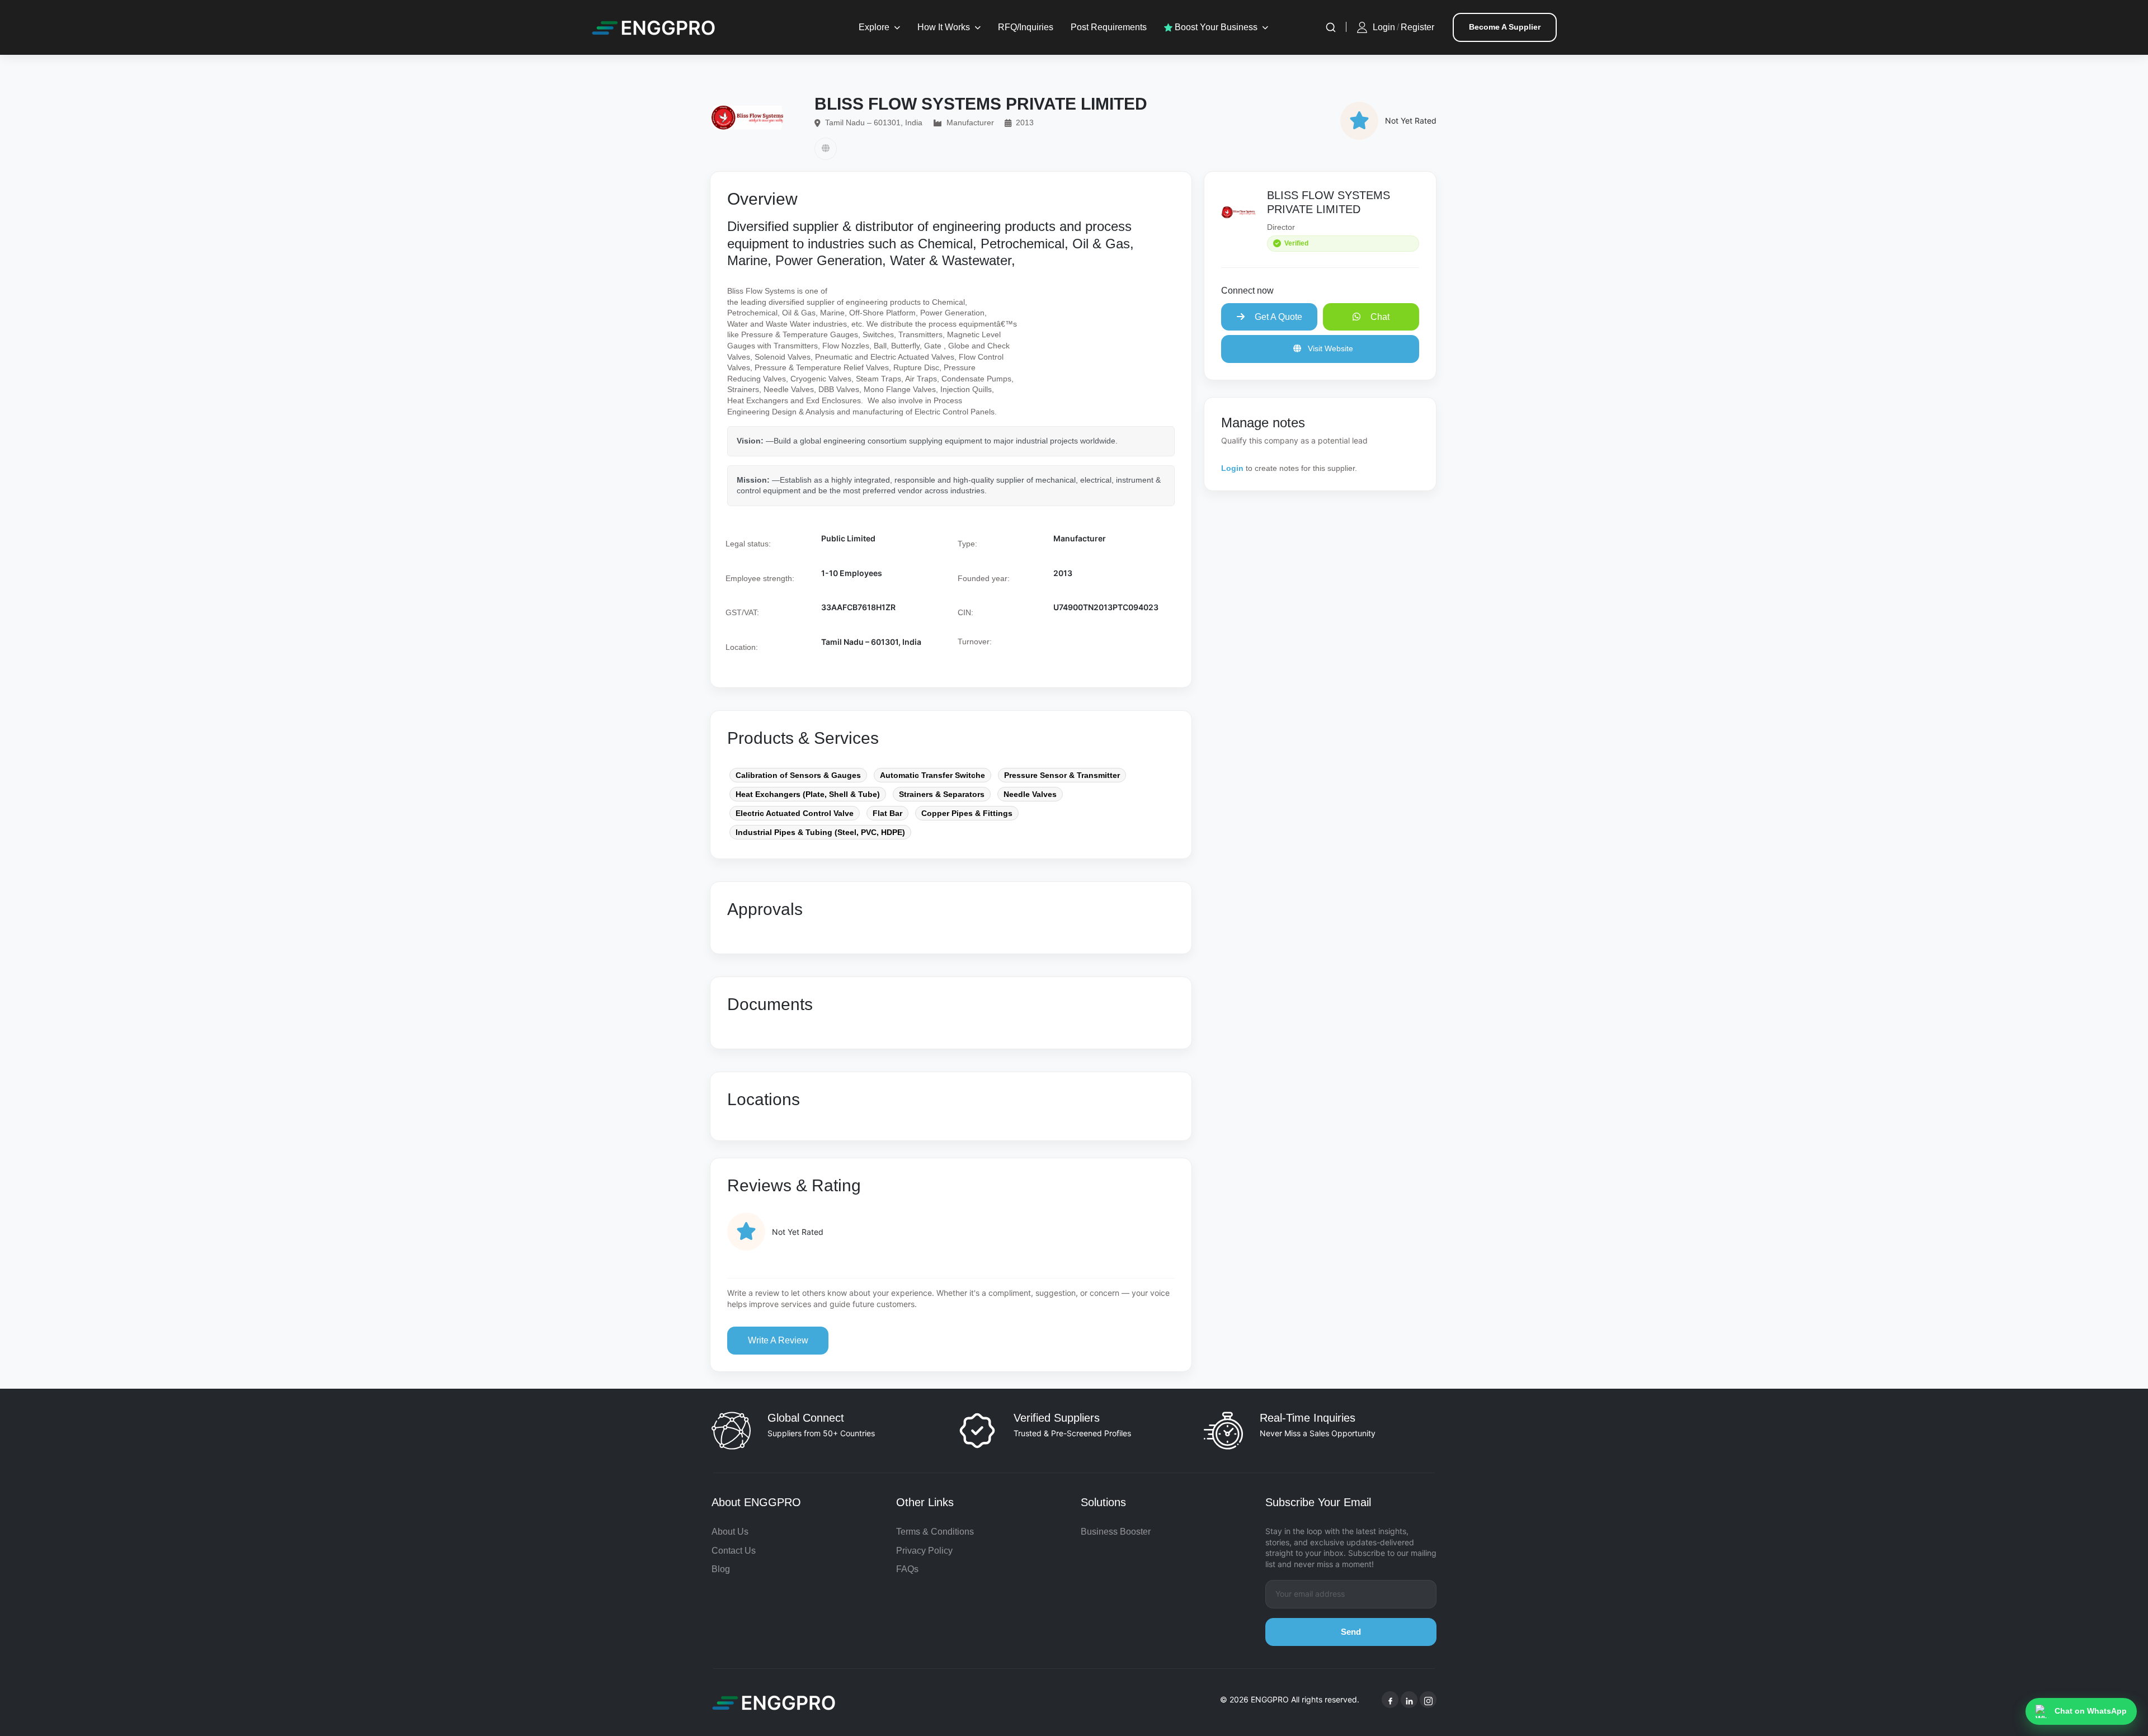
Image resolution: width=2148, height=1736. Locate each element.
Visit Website (1329, 348)
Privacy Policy (924, 1551)
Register (1417, 27)
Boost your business (1215, 27)
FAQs (907, 1569)
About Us (730, 1532)
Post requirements (1109, 27)
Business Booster (1116, 1532)
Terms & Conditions (935, 1532)
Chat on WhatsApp (2091, 1711)
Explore (874, 27)
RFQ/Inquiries (1026, 27)
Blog (721, 1569)
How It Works (944, 27)
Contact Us (734, 1551)
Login (1384, 27)
